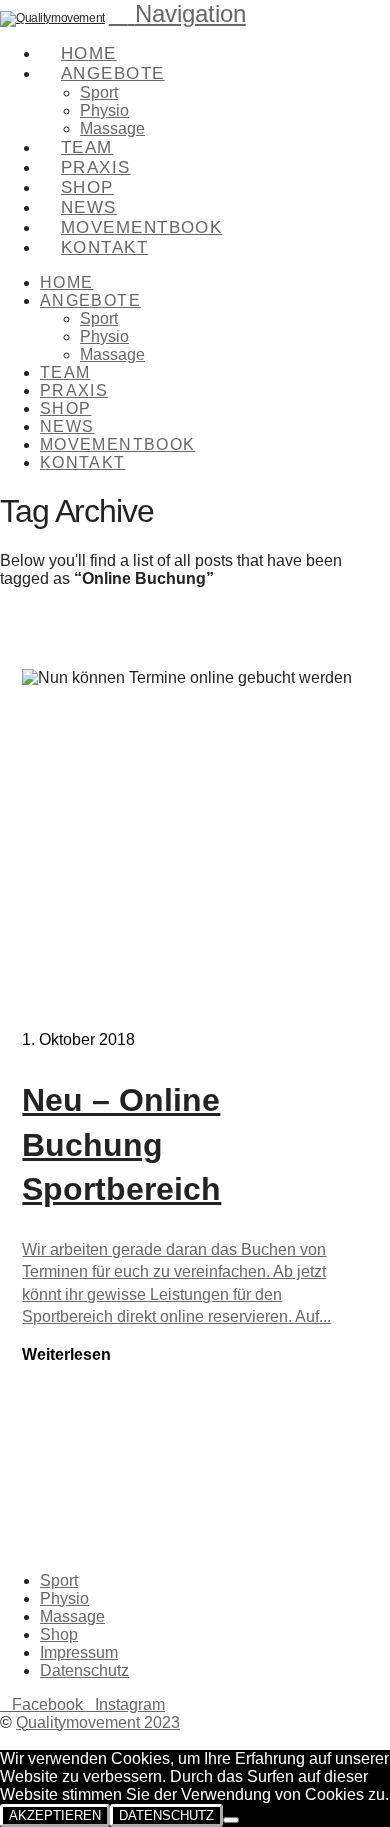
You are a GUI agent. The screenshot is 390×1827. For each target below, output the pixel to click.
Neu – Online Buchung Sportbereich (121, 1145)
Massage (72, 1616)
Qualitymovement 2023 (98, 1722)
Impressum (79, 1652)
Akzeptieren (55, 1815)
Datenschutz (84, 1670)
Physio (64, 1598)
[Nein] (231, 1820)
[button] (177, 13)
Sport (59, 1580)
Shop (59, 1634)
